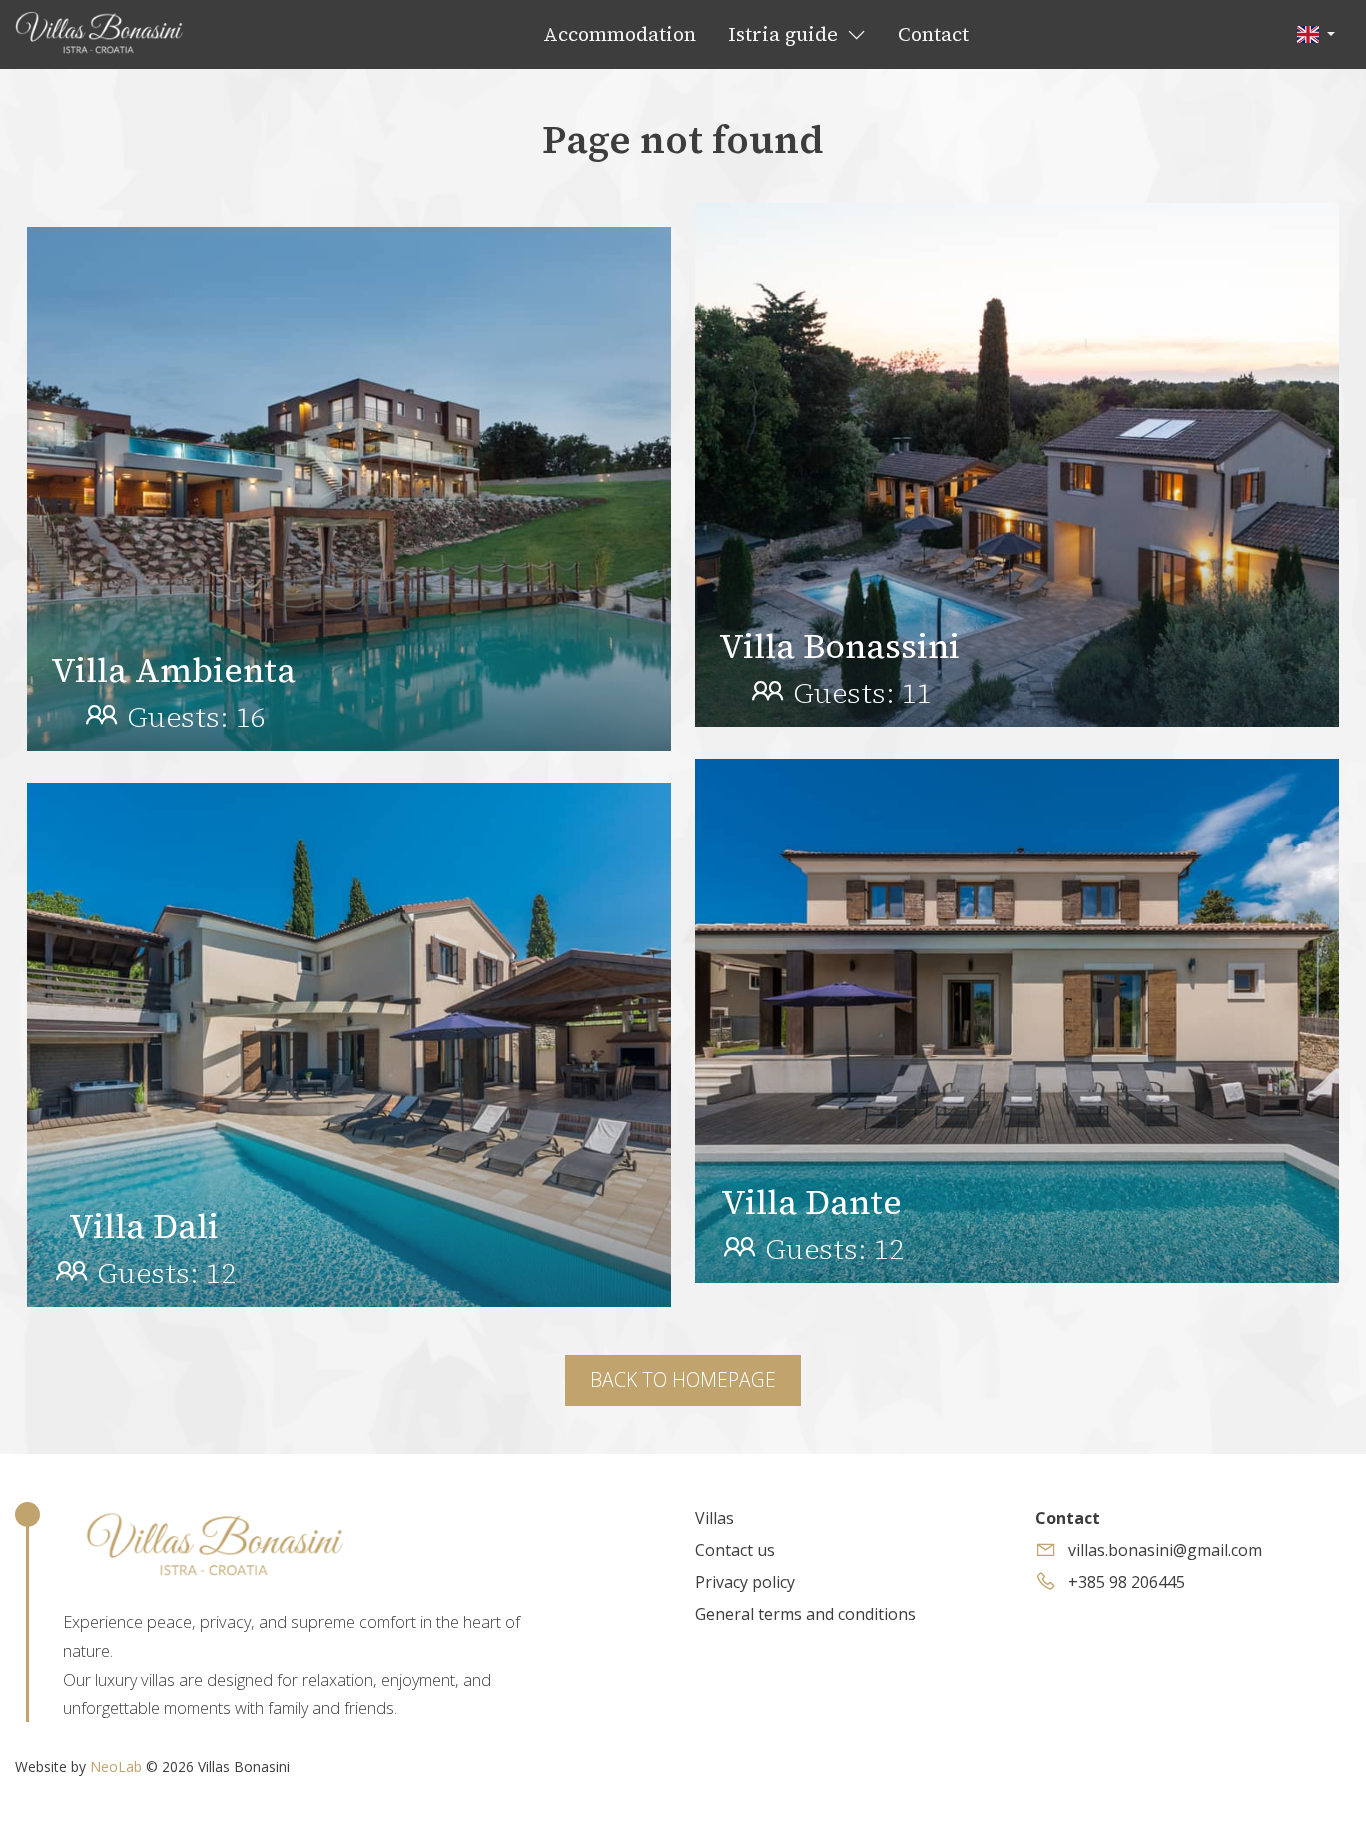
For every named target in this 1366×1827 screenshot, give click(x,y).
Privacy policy (745, 1582)
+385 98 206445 (1124, 1582)
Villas (714, 1518)
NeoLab (116, 1766)
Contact (933, 34)
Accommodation (619, 34)
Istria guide (785, 34)
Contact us (735, 1550)
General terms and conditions (805, 1614)
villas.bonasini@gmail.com (1163, 1550)
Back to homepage (683, 1379)
